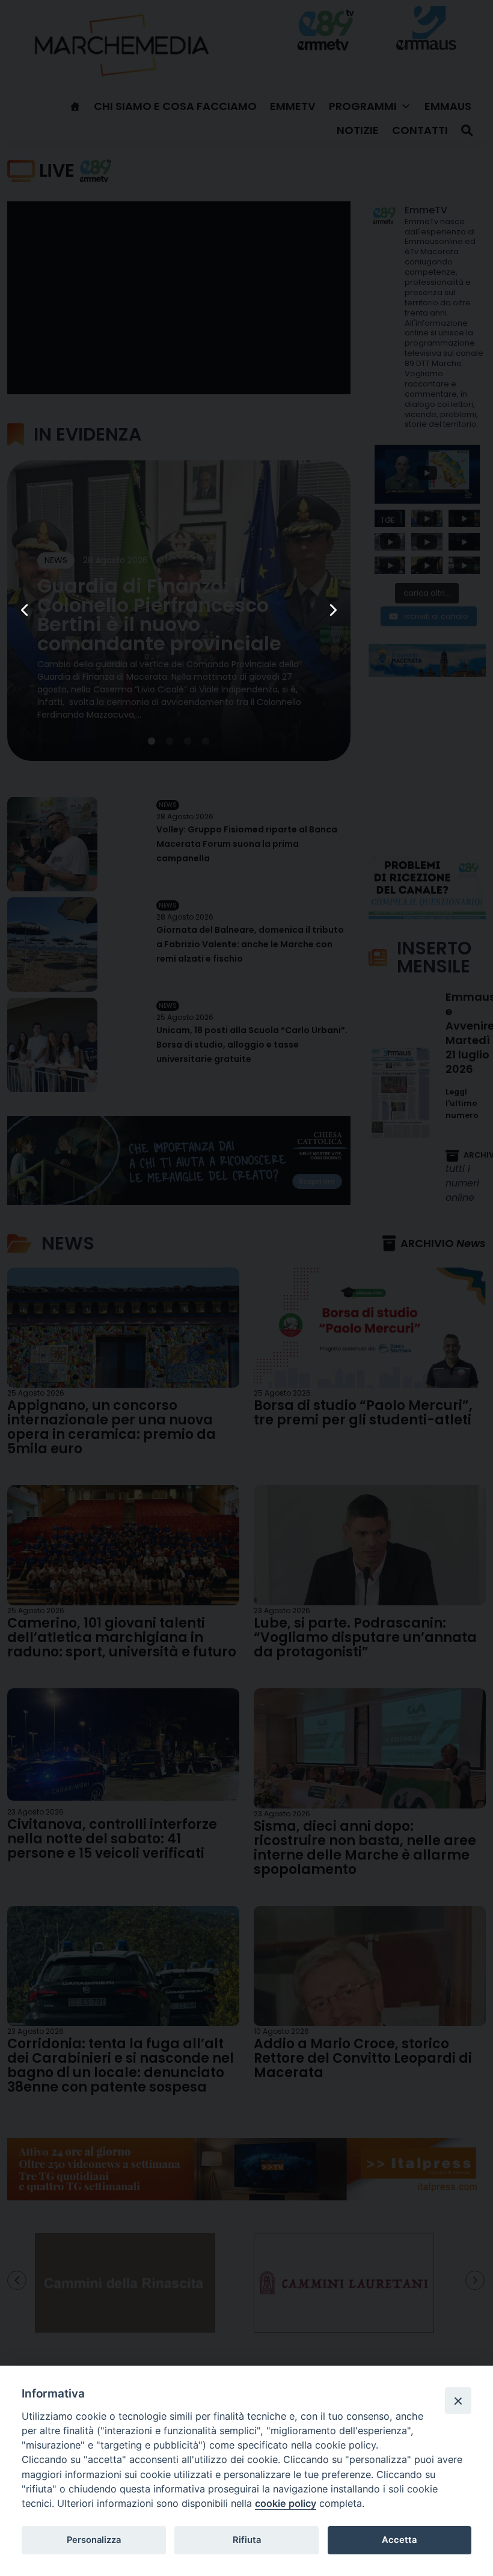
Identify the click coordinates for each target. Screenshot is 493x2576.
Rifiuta (247, 2540)
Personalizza (94, 2540)
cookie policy (286, 2503)
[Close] (458, 2401)
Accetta (399, 2540)
